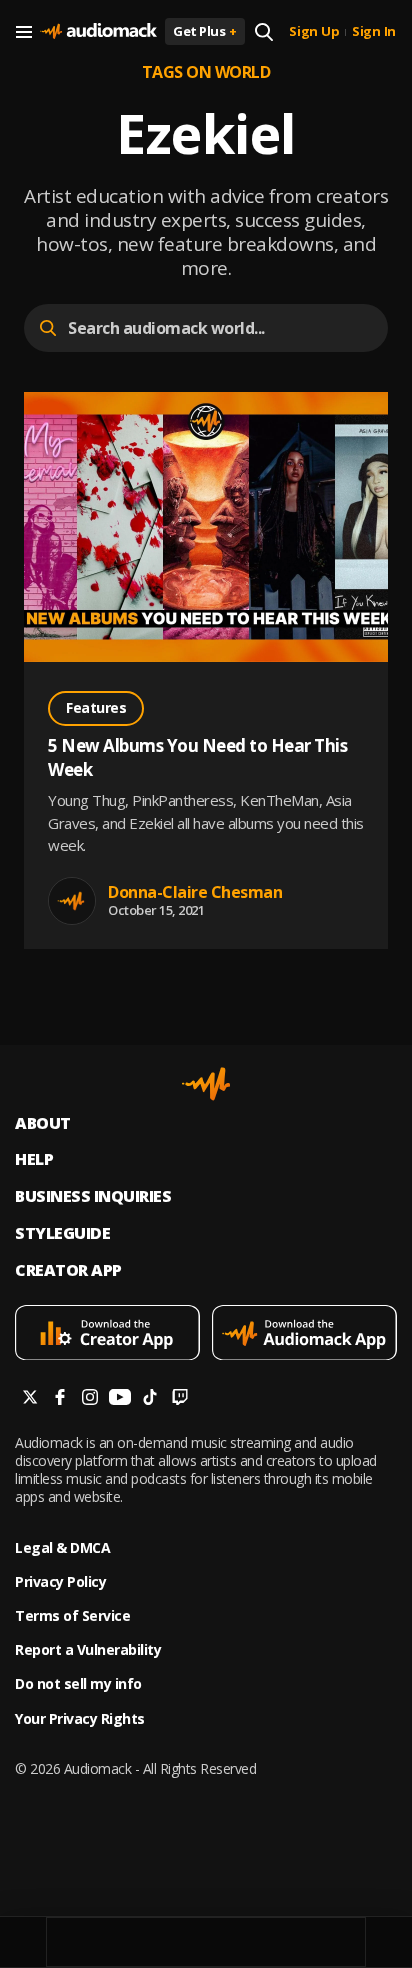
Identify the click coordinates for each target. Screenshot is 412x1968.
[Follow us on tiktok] (150, 1399)
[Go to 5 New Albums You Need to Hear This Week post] (206, 529)
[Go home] (98, 32)
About (43, 1123)
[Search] (264, 32)
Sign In (374, 32)
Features (96, 707)
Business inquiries (93, 1196)
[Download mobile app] (107, 1335)
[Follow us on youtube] (120, 1399)
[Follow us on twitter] (30, 1399)
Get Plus (205, 31)
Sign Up (314, 32)
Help (34, 1159)
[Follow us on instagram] (90, 1399)
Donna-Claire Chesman (195, 892)
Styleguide (62, 1233)
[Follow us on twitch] (180, 1399)
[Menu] (24, 32)
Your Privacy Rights (80, 1719)
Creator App (68, 1270)
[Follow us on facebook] (60, 1399)
